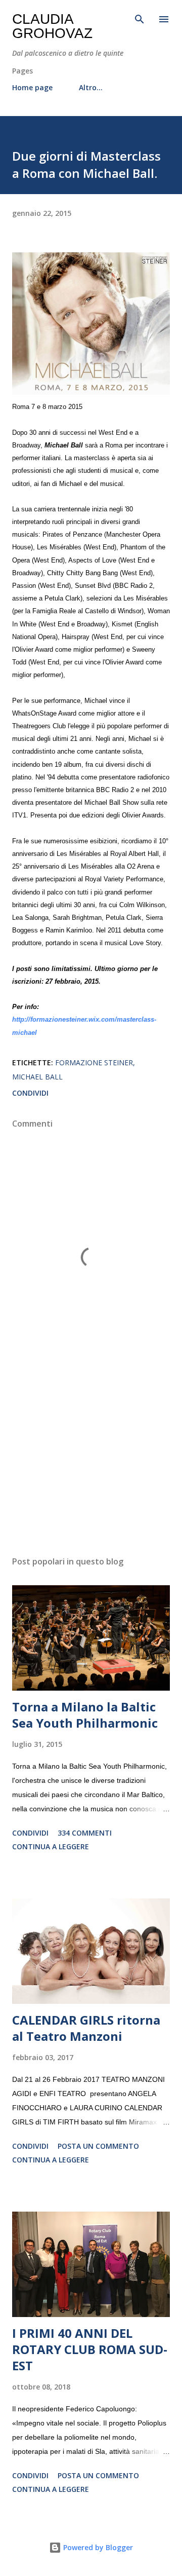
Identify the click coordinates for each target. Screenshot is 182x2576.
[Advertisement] (91, 1460)
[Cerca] (140, 18)
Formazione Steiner (94, 1062)
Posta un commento (98, 2146)
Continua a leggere (51, 1846)
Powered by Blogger (97, 2547)
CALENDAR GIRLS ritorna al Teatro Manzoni (86, 2028)
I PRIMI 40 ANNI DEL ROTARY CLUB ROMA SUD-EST (90, 2349)
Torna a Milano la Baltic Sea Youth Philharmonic (85, 1715)
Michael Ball (37, 1077)
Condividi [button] (30, 1093)
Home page (32, 87)
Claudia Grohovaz (52, 26)
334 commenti (85, 1833)
